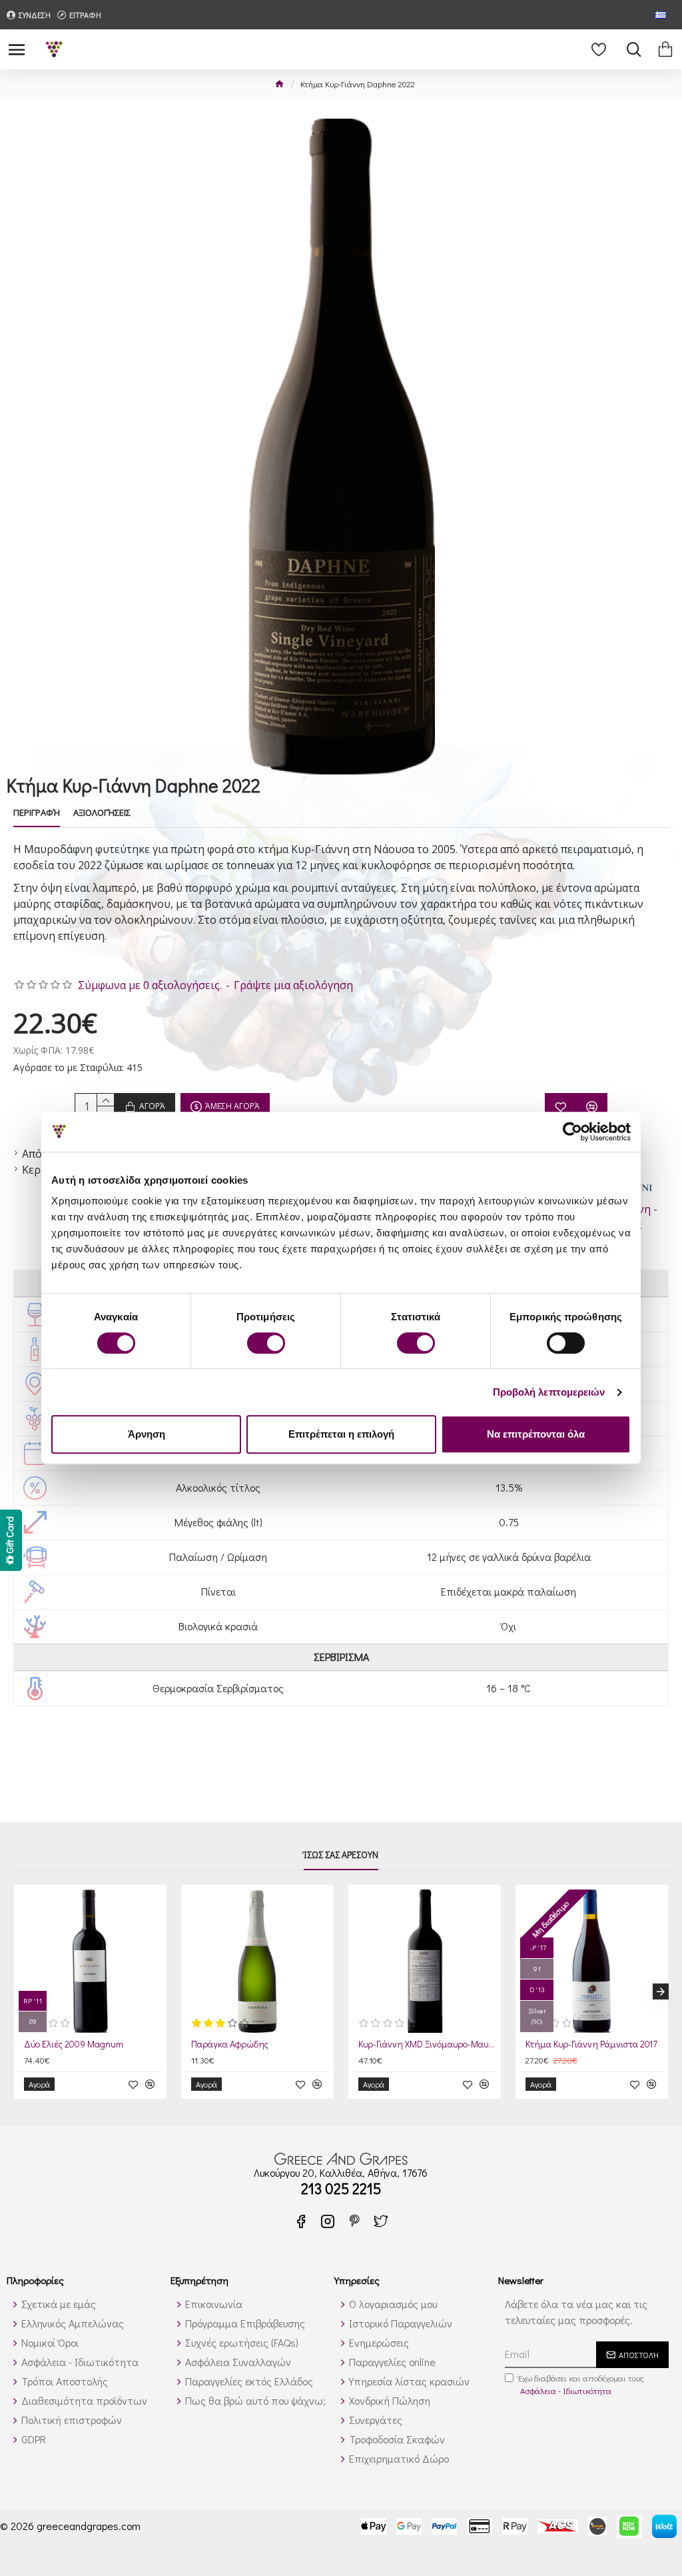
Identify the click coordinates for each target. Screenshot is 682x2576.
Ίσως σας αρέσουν (341, 1855)
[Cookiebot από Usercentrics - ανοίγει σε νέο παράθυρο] (572, 1132)
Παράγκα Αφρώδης (230, 2044)
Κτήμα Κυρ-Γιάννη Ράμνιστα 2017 (591, 2044)
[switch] (266, 1343)
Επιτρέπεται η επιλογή (341, 1434)
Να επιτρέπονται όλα (536, 1434)
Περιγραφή (37, 813)
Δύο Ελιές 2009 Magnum (74, 2044)
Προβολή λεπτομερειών (549, 1392)
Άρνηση (147, 1434)
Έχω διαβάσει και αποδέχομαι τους (581, 2384)
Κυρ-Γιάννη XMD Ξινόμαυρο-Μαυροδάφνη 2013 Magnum (427, 2044)
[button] (21, 1991)
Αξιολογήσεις (102, 813)
